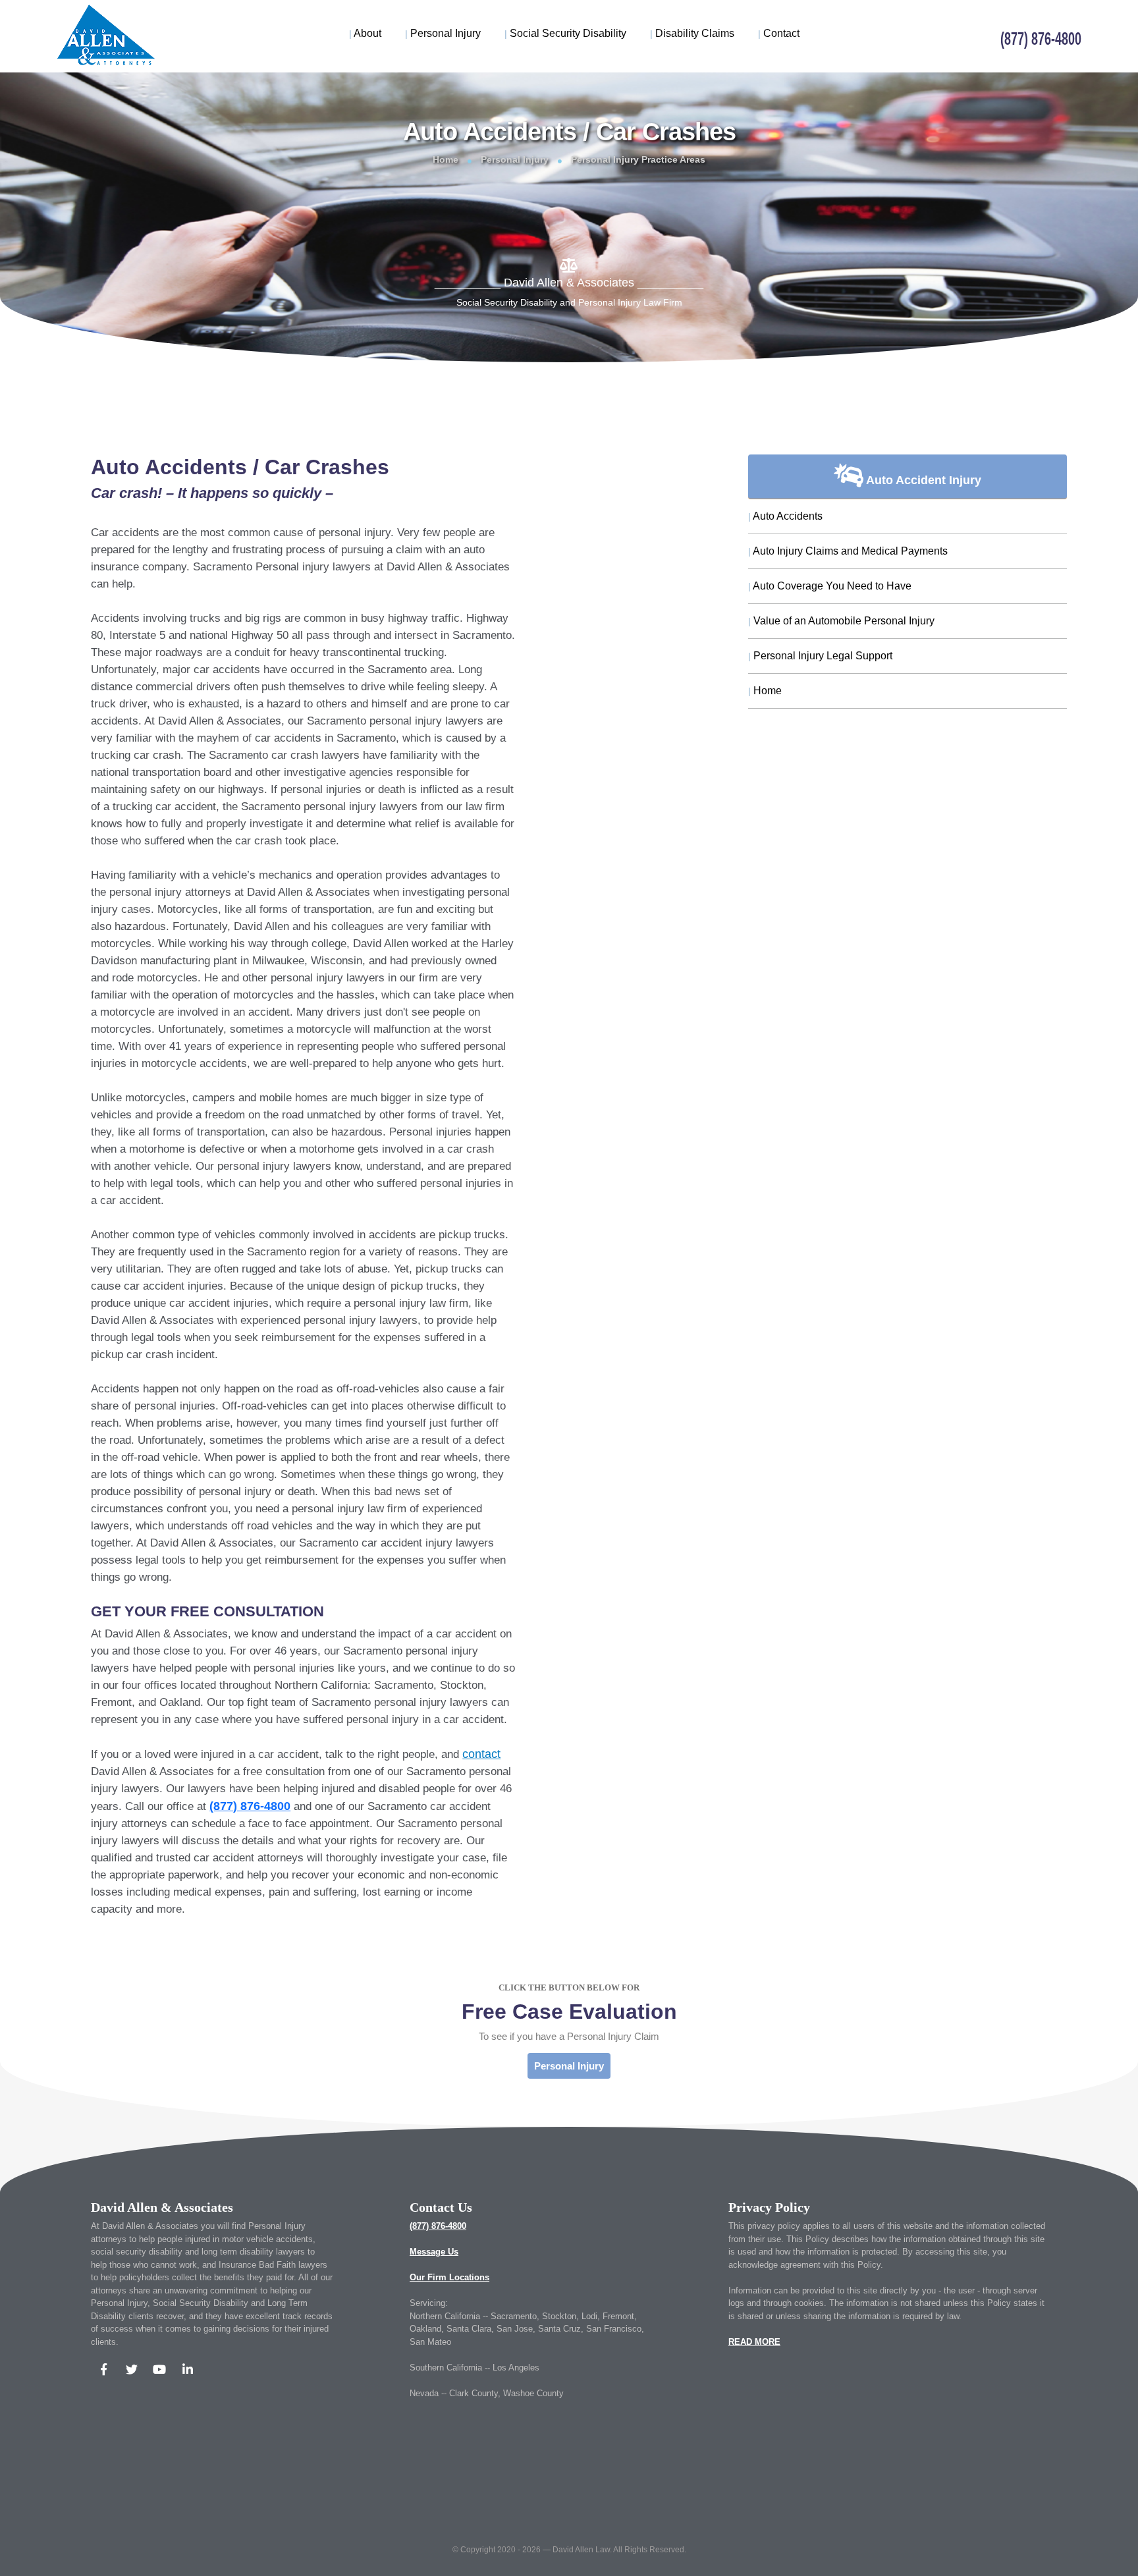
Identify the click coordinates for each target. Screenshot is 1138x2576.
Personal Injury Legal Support (820, 656)
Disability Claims (692, 33)
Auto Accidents (785, 516)
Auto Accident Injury (922, 480)
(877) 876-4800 (438, 2226)
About (365, 33)
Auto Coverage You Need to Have (830, 586)
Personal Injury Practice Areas (638, 159)
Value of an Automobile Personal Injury (841, 621)
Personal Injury (443, 33)
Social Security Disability (565, 33)
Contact (779, 33)
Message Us (434, 2252)
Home (446, 159)
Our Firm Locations (449, 2277)
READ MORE (754, 2342)
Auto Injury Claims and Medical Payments (848, 551)
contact (481, 1754)
